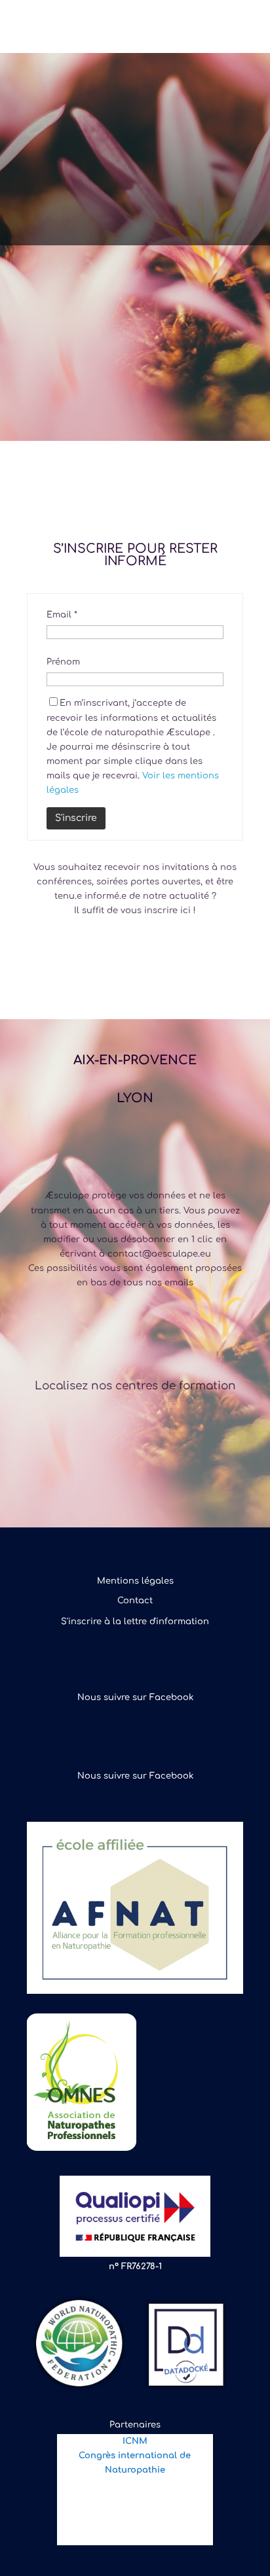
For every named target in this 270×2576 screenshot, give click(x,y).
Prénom (63, 662)
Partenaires (135, 2425)
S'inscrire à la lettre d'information (135, 1622)
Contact (135, 1601)
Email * (62, 615)
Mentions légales (135, 1581)
